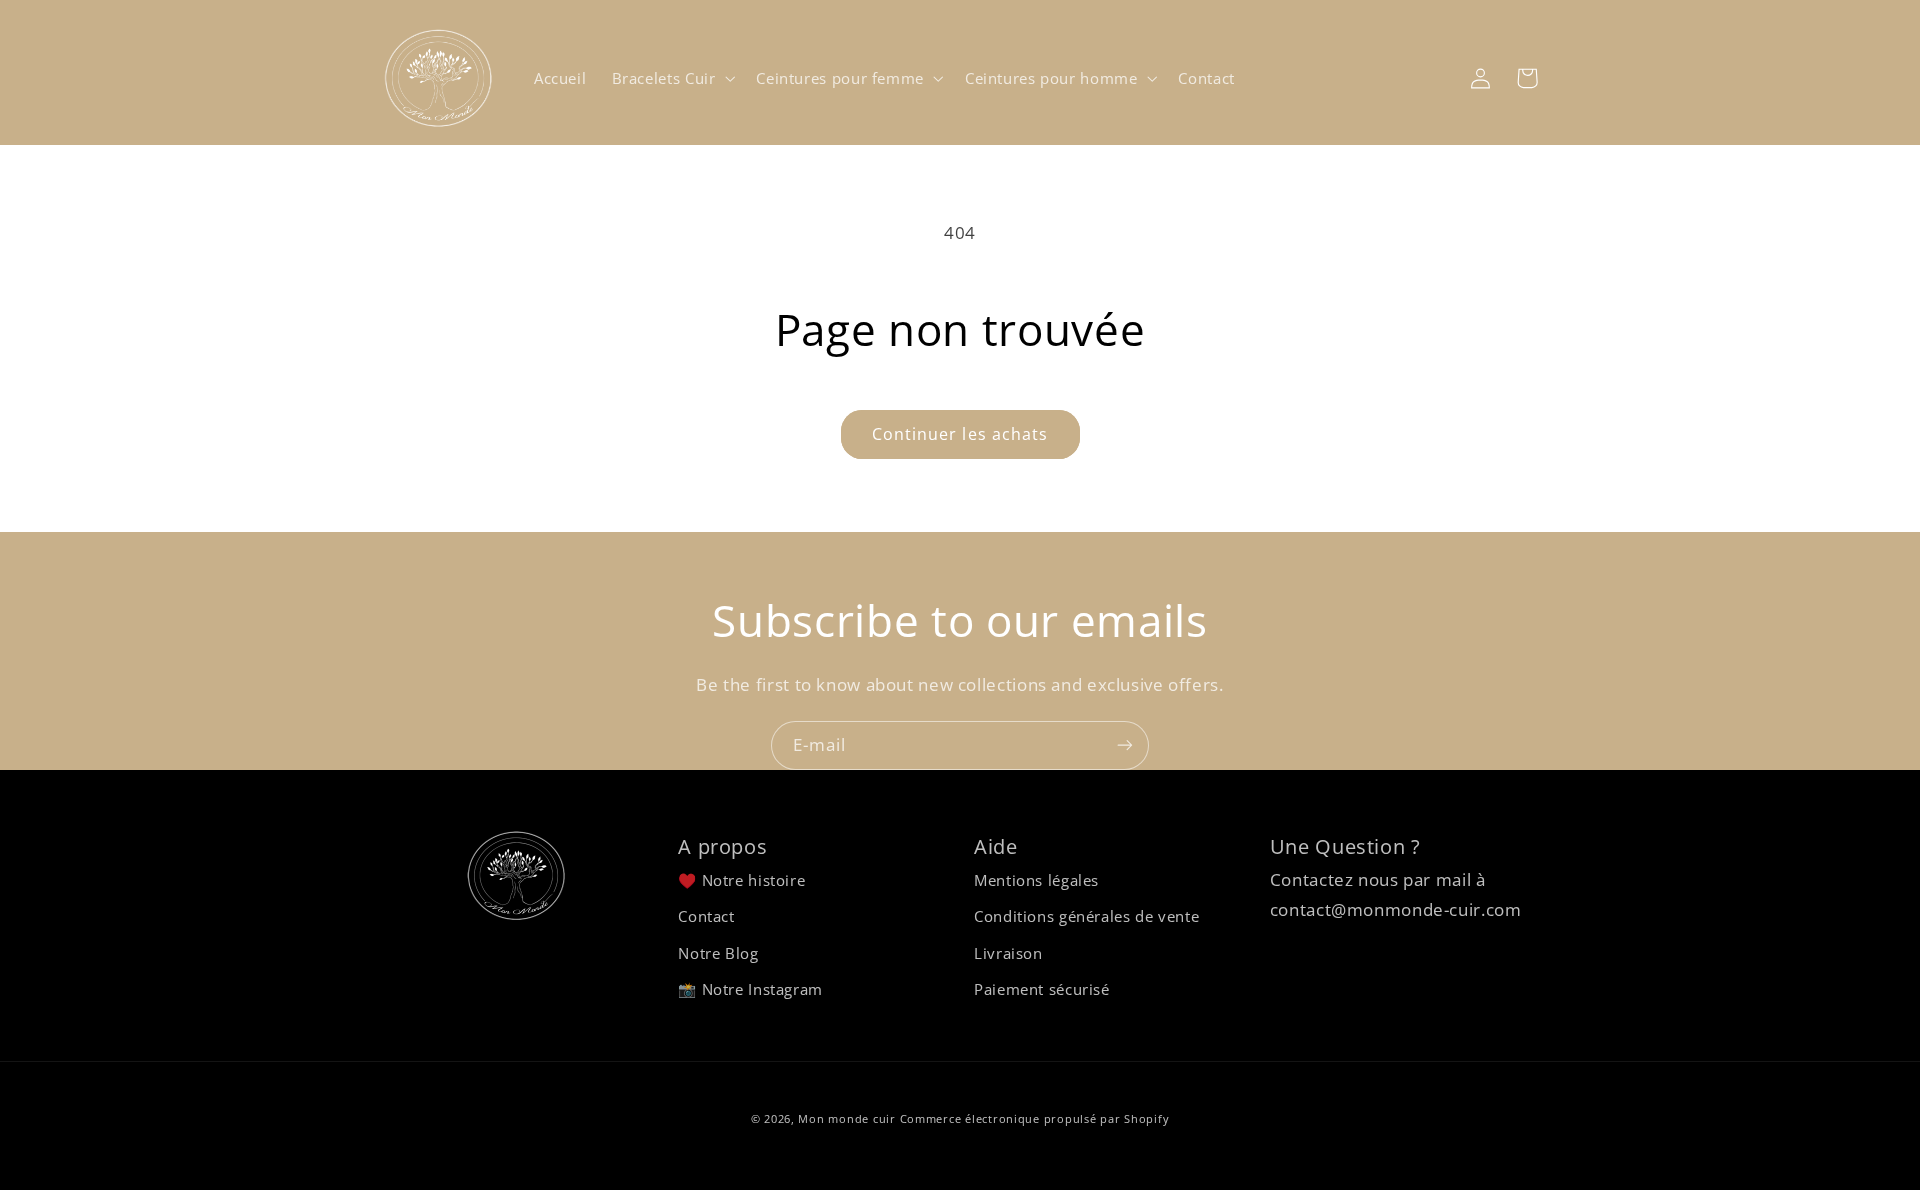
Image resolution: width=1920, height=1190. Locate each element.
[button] (671, 78)
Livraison (1008, 953)
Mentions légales (1036, 880)
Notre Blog (718, 953)
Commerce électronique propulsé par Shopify (1035, 1119)
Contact (706, 916)
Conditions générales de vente (1086, 916)
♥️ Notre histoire (741, 880)
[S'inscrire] (1125, 745)
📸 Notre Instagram (750, 989)
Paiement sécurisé (1042, 989)
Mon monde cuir (846, 1119)
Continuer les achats (960, 434)
